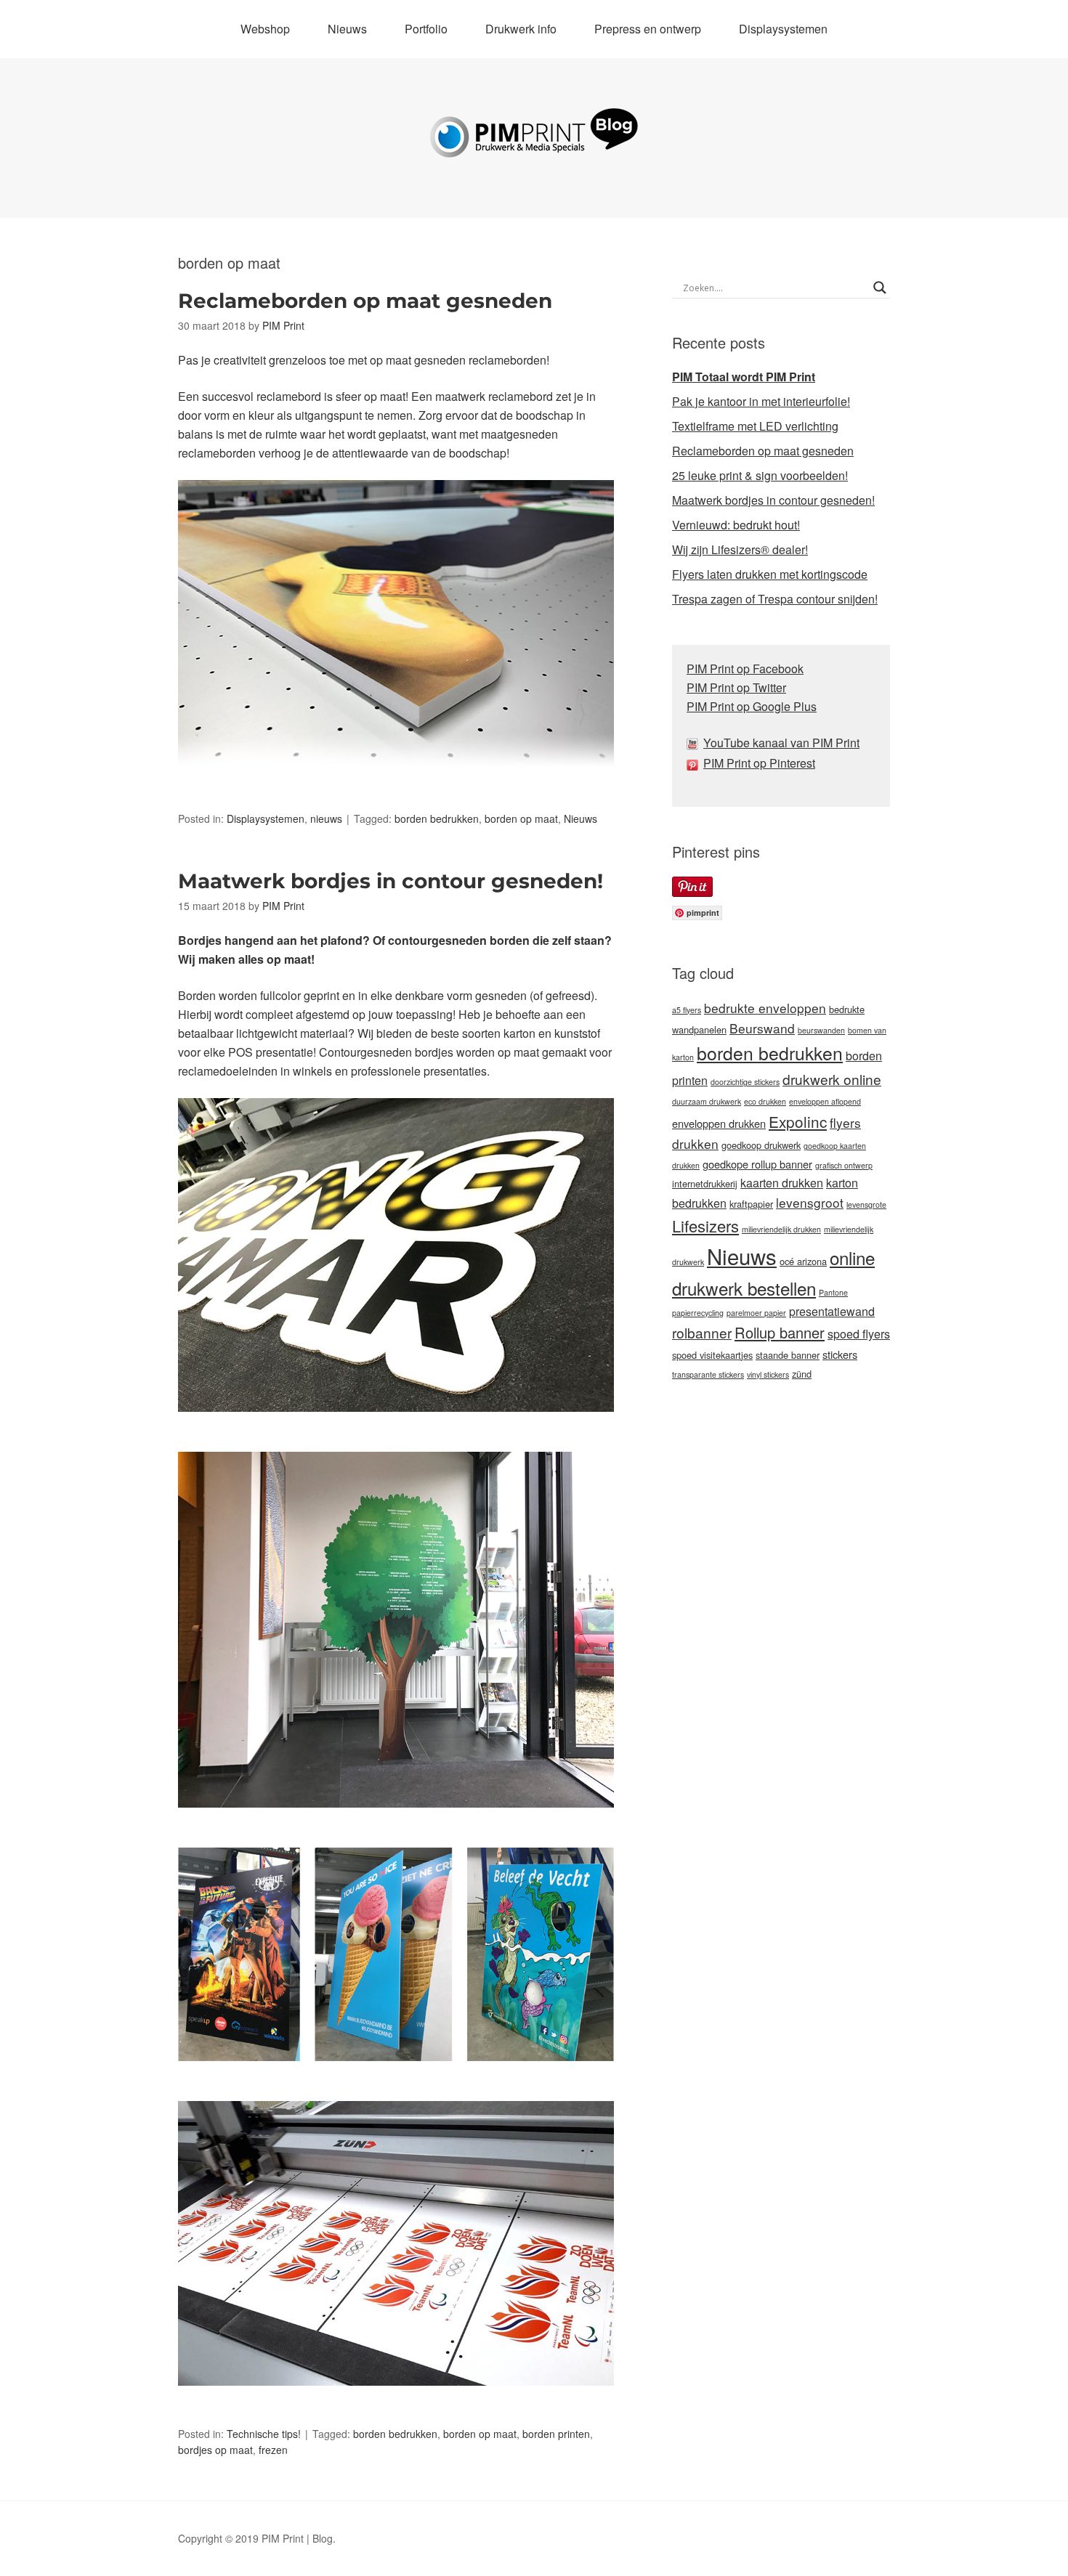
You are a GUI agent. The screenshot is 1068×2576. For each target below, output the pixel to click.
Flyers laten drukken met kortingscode (770, 574)
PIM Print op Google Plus (752, 706)
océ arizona (803, 1261)
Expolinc (798, 1121)
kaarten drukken (782, 1183)
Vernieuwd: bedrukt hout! (736, 525)
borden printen (556, 2434)
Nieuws (347, 29)
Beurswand (762, 1028)
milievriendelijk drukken (781, 1229)
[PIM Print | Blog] (534, 146)
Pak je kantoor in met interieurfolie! (761, 401)
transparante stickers (708, 1374)
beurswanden (821, 1030)
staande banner (788, 1355)
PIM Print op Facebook (745, 669)
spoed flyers (859, 1334)
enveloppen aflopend (825, 1101)
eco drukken (765, 1101)
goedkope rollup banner (757, 1164)
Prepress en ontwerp (648, 29)
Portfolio (426, 29)
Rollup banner (780, 1332)
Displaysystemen (783, 29)
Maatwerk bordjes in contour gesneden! (391, 881)
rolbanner (702, 1332)
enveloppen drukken (719, 1123)
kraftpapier (751, 1204)
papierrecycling (698, 1313)
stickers (840, 1354)
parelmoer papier (756, 1313)
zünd (802, 1374)
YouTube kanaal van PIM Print (781, 743)
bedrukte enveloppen (765, 1008)
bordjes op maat (215, 2450)
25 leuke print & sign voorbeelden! (760, 475)
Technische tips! (264, 2434)
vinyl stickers (768, 1374)
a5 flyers (687, 1010)
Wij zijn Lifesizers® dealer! (740, 549)
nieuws (326, 818)
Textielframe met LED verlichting (755, 426)
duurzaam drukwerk (707, 1101)
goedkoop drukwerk (761, 1145)
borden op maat (521, 818)
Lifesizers (705, 1226)
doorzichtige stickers (745, 1082)
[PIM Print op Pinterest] (695, 763)
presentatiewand (832, 1311)
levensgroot (810, 1202)
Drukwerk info (521, 29)
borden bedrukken (437, 818)
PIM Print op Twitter (736, 687)
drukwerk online (832, 1079)
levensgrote (866, 1204)
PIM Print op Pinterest (759, 763)
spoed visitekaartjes (712, 1355)
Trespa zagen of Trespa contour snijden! (775, 599)
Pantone (833, 1292)
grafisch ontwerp (844, 1165)
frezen (273, 2450)
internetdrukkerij (705, 1183)
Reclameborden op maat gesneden (365, 301)
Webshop (265, 29)
